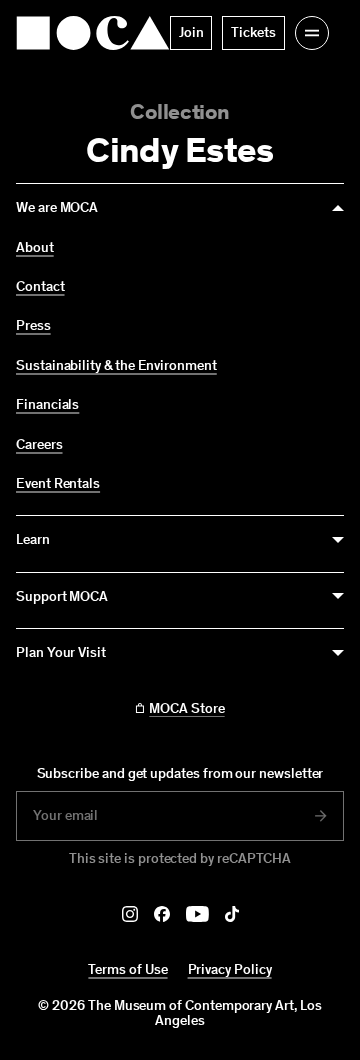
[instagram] (130, 914)
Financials (47, 405)
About (35, 248)
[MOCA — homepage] (93, 33)
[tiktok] (232, 914)
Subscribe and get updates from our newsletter (180, 773)
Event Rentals (58, 484)
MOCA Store (186, 709)
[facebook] (162, 914)
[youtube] (197, 914)
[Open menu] (312, 33)
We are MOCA (57, 207)
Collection (180, 111)
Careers (39, 445)
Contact (40, 287)
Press (33, 326)
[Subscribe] (321, 816)
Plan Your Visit (61, 652)
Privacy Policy (230, 969)
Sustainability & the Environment (116, 366)
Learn (33, 539)
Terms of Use (127, 969)
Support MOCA (62, 596)
